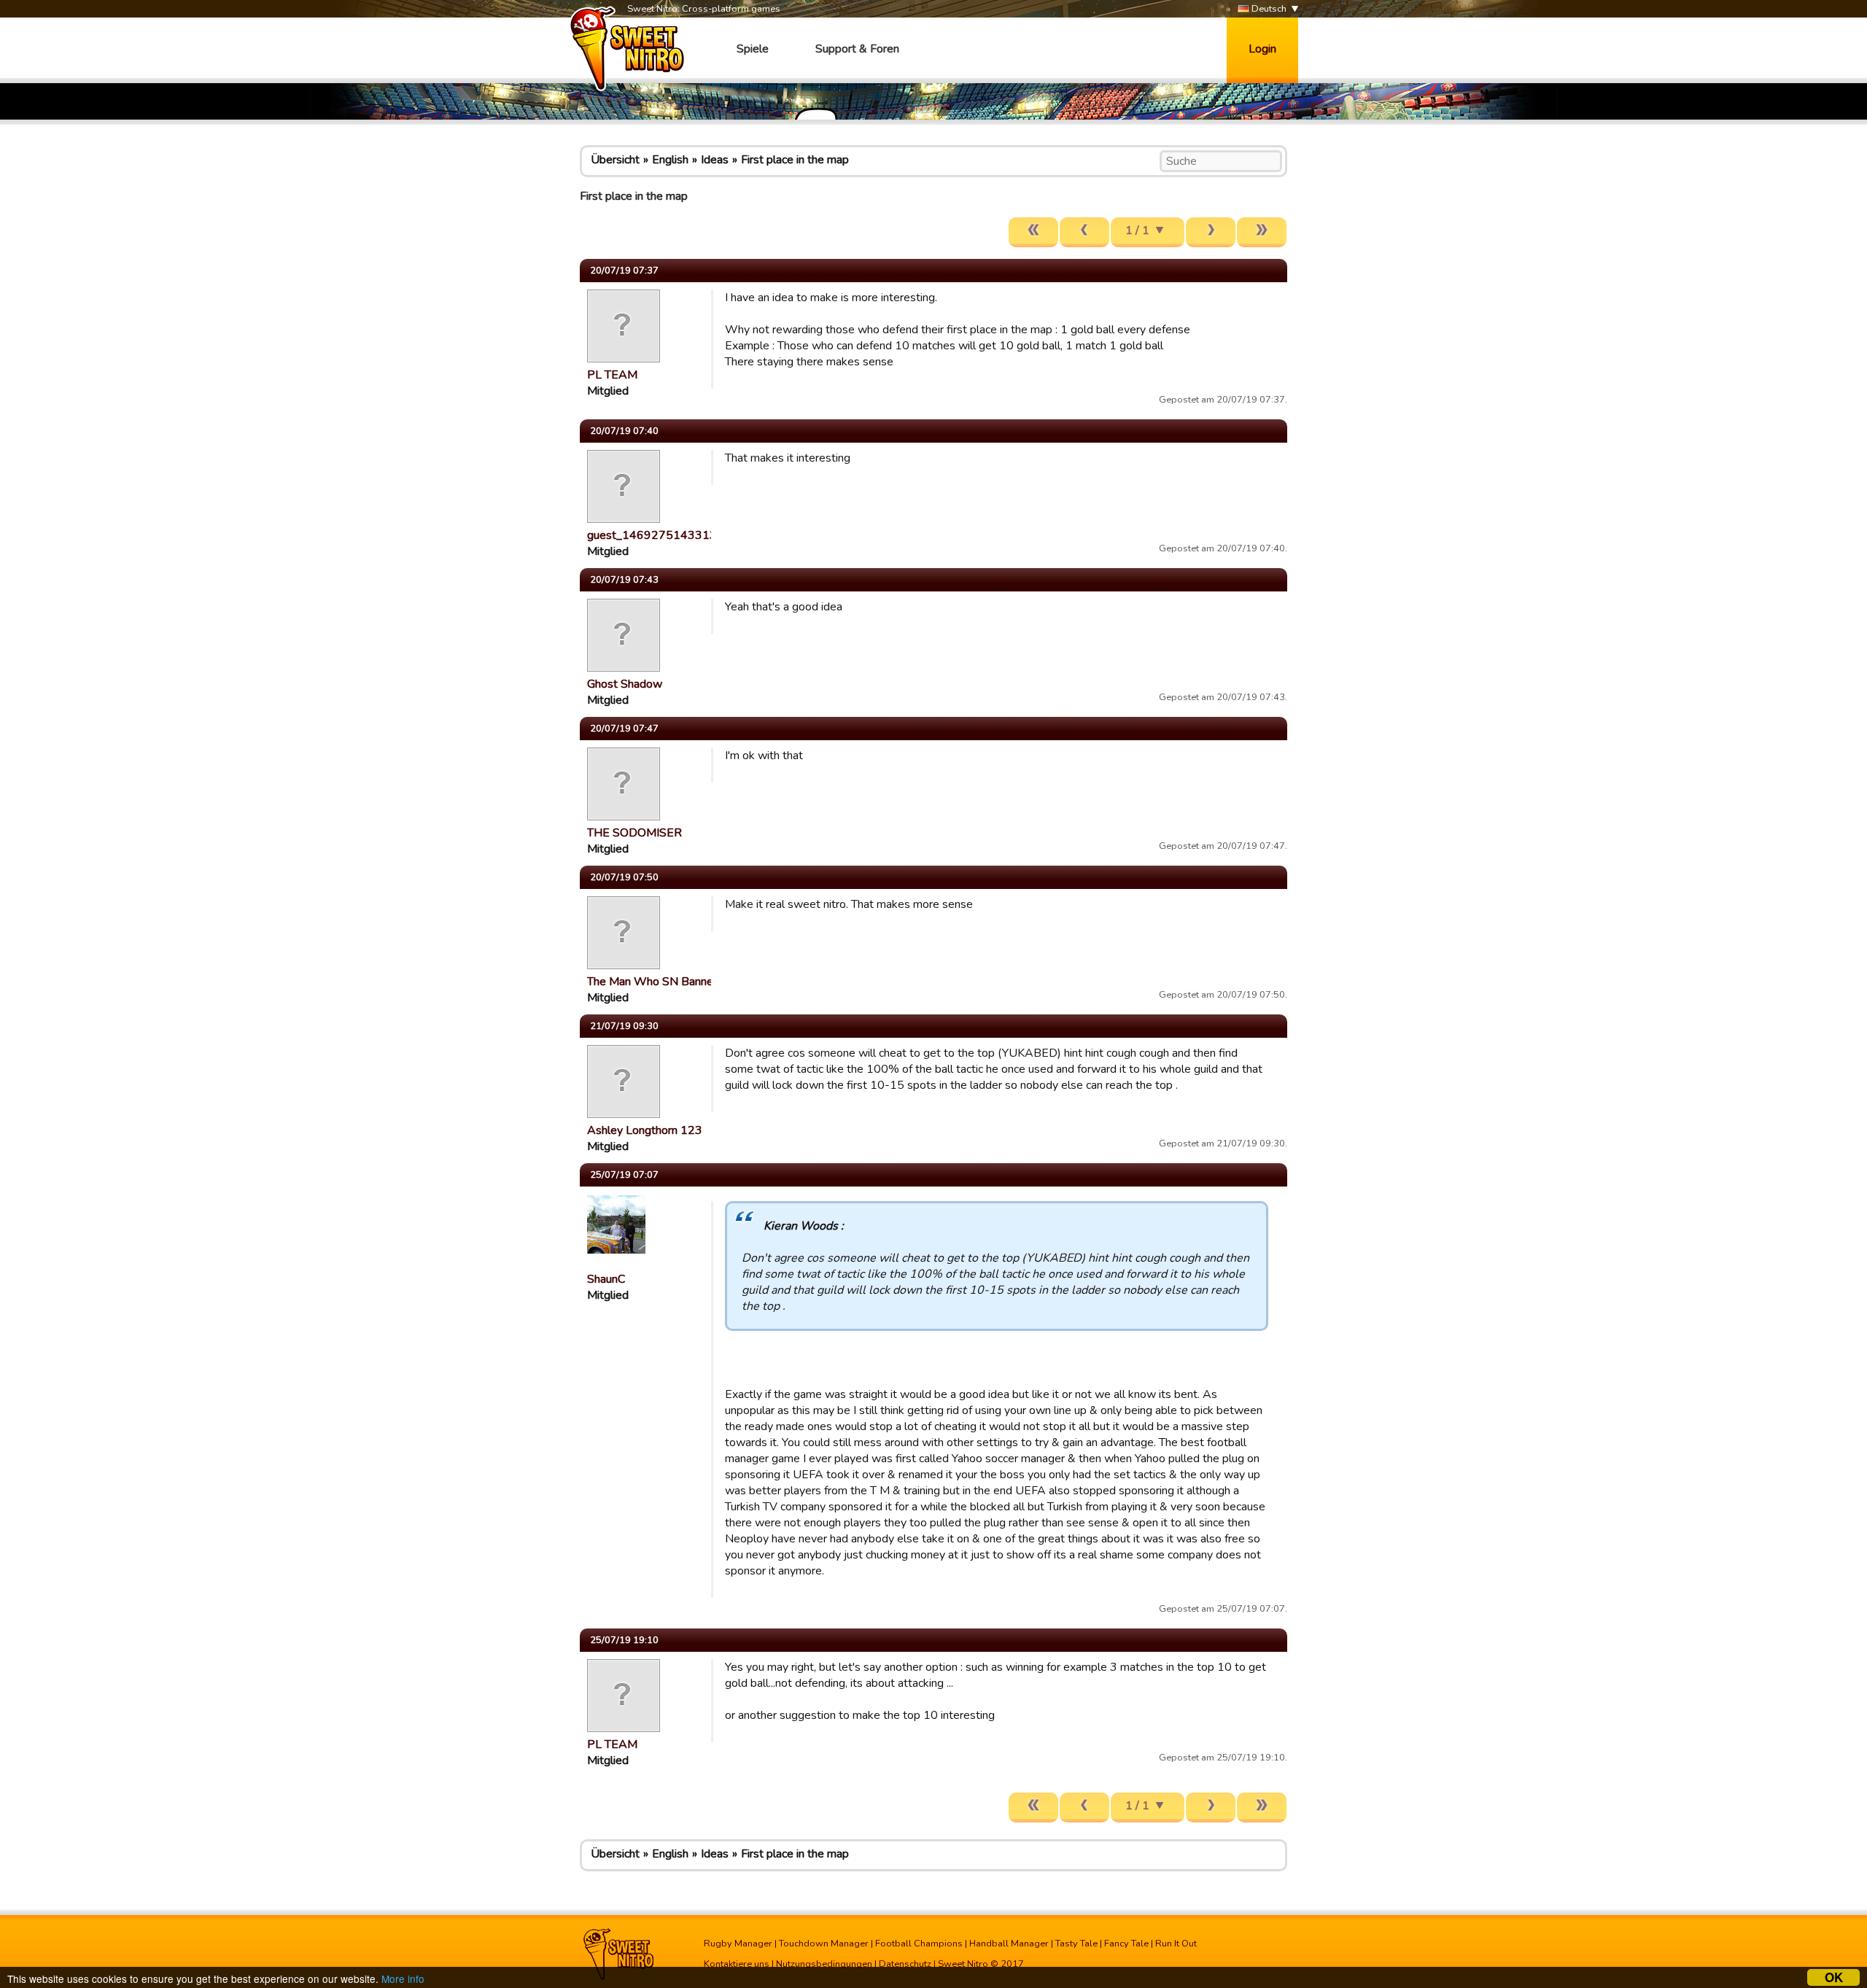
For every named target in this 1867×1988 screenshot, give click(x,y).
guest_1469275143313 (652, 535)
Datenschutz (905, 1964)
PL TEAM (612, 375)
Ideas (715, 160)
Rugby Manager (738, 1944)
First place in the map (795, 160)
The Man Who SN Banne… (654, 982)
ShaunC (606, 1279)
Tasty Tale (1076, 1944)
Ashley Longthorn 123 (645, 1130)
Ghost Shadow (625, 684)
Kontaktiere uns (737, 1964)
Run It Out (1176, 1944)
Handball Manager (1009, 1944)
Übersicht (615, 160)
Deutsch (1268, 9)
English (670, 160)
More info (403, 1979)
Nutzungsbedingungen (824, 1964)
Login (1262, 49)
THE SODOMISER (634, 833)
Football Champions (919, 1944)
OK (1834, 1977)
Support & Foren (857, 49)
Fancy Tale (1126, 1944)
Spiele (753, 49)
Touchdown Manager (824, 1944)
